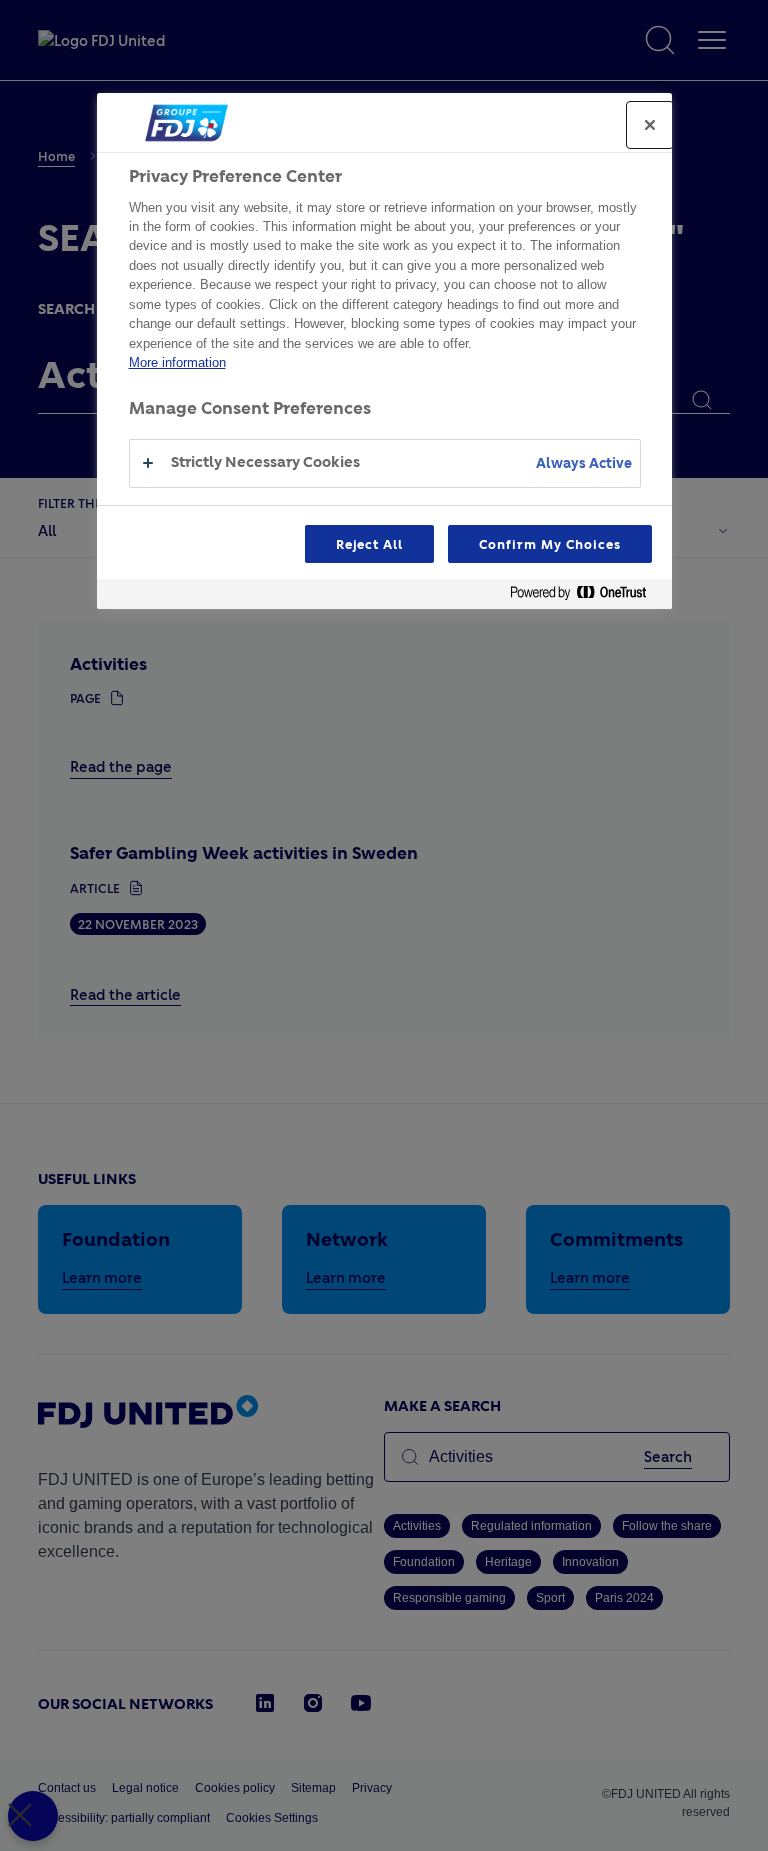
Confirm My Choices (549, 544)
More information (177, 362)
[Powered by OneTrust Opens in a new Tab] (586, 596)
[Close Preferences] (33, 1816)
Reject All (370, 544)
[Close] (650, 125)
